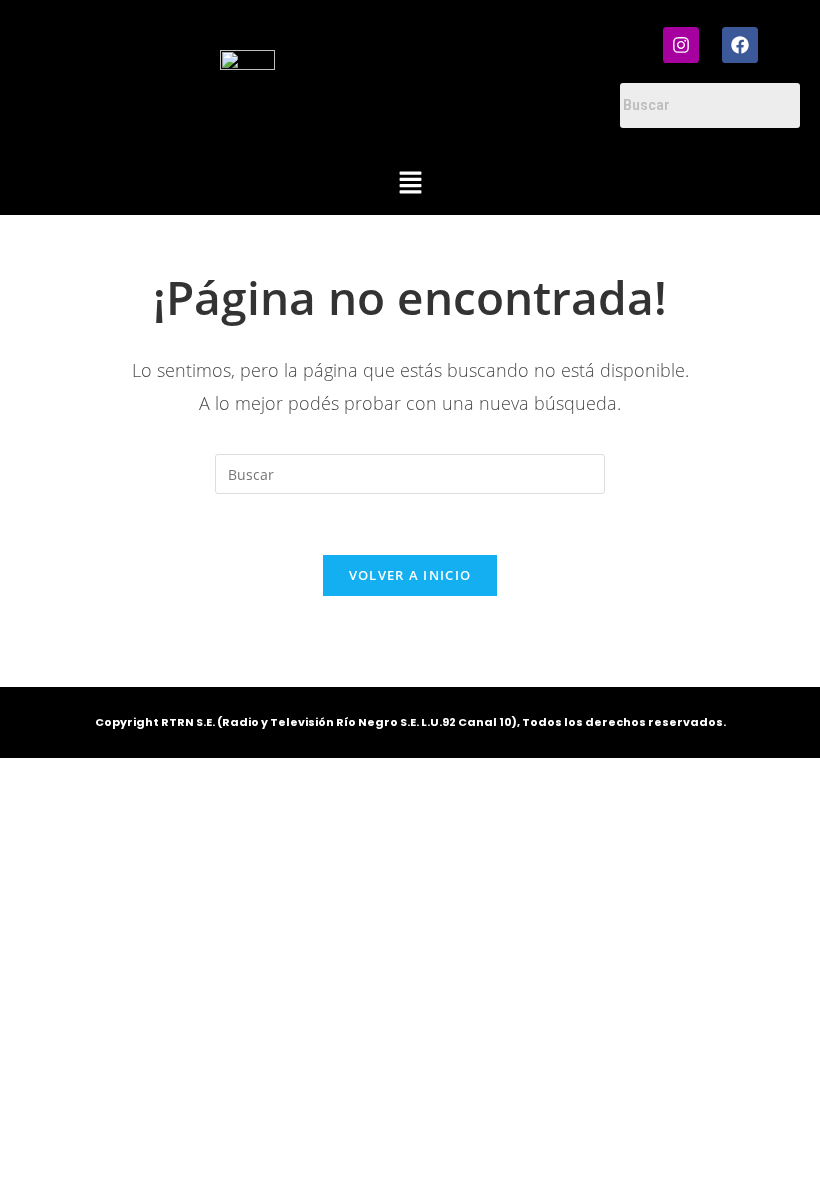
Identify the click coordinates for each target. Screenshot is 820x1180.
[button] (410, 184)
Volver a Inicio (410, 575)
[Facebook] (740, 45)
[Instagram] (681, 45)
